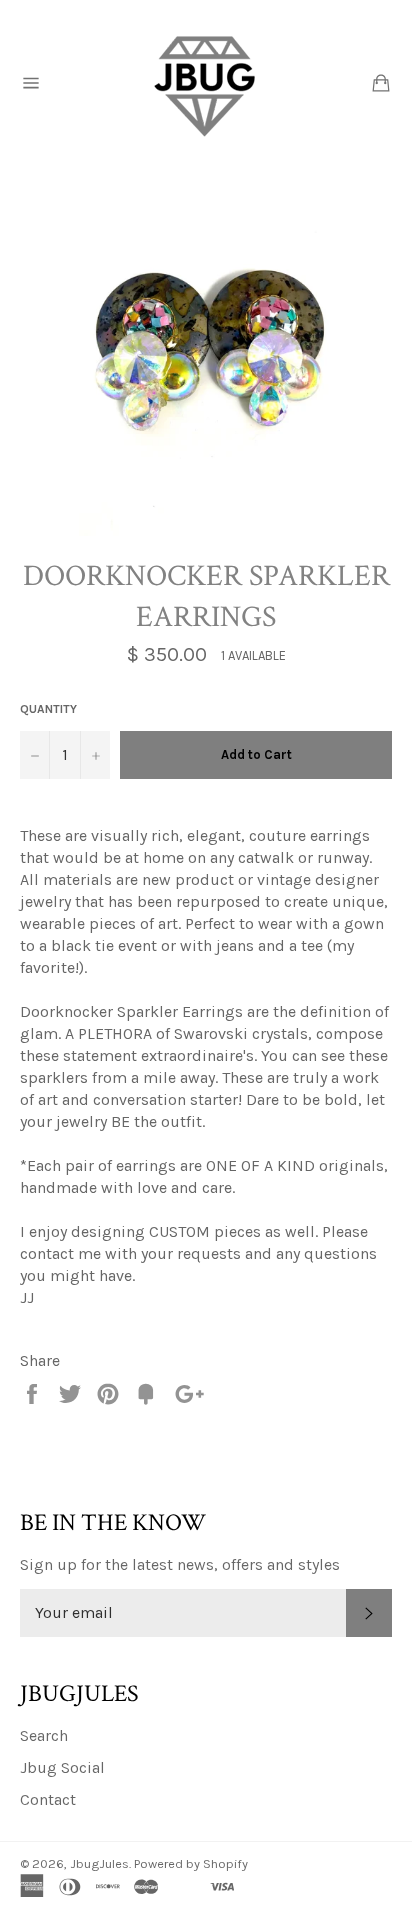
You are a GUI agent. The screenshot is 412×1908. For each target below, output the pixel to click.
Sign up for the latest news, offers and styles (180, 1564)
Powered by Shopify (191, 1863)
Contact (48, 1799)
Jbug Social (62, 1767)
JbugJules (99, 1863)
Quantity (48, 709)
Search (44, 1735)
